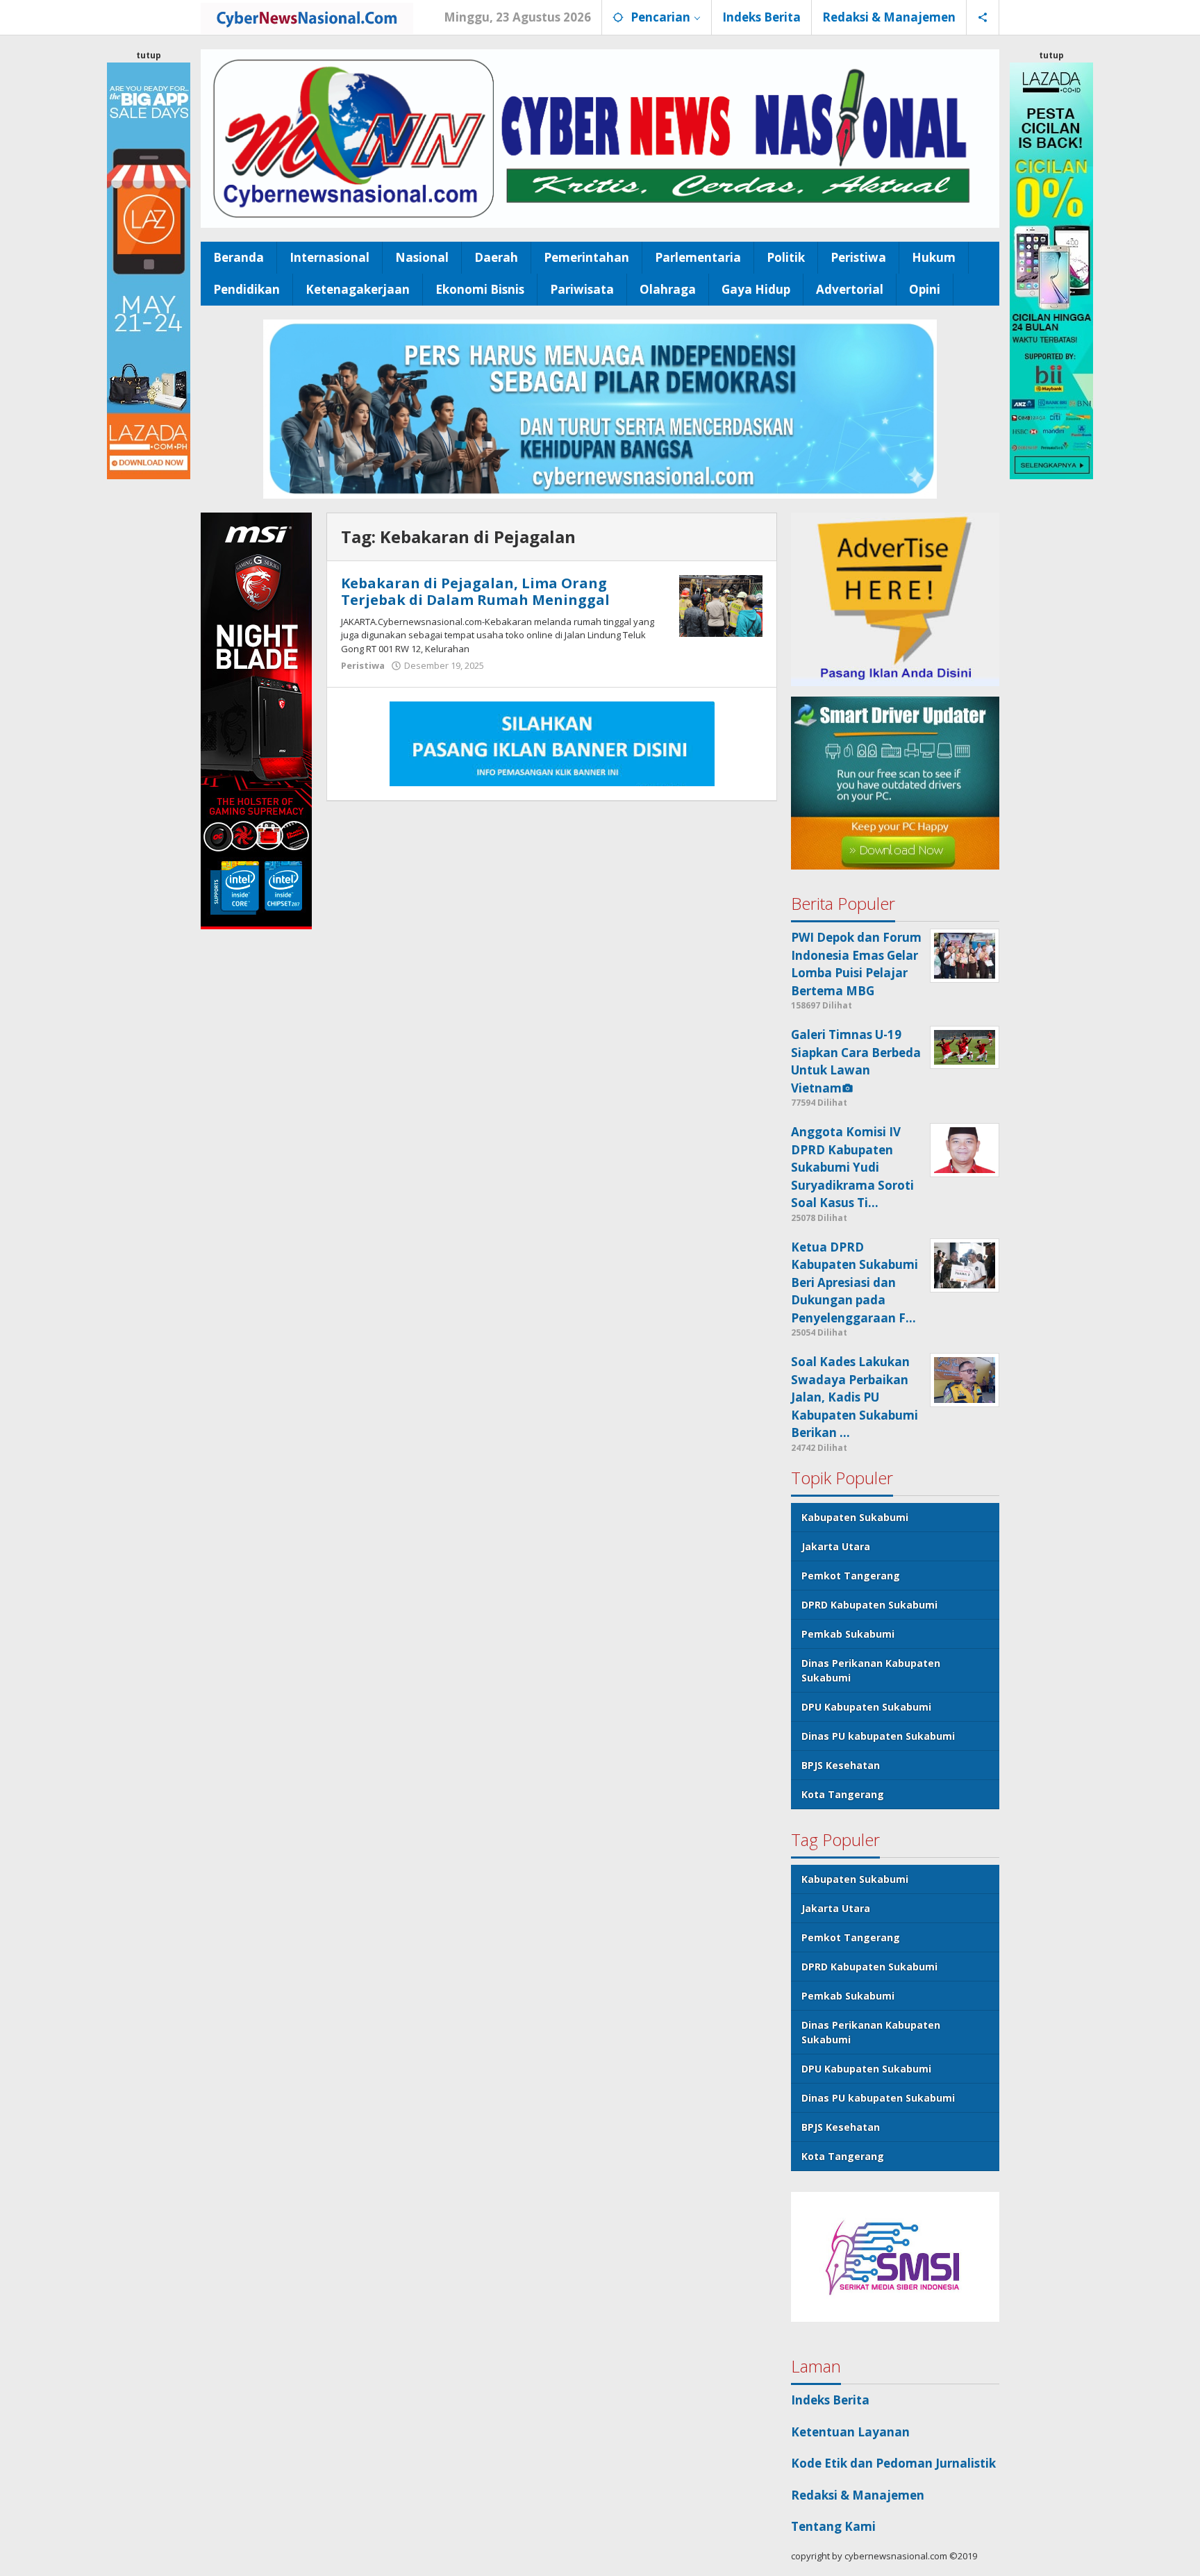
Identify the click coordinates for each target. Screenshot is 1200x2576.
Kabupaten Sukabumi (855, 1517)
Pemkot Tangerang (851, 1576)
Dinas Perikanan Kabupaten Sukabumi (871, 1670)
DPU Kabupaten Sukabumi (866, 1707)
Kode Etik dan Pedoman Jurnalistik (893, 2463)
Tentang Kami (833, 2526)
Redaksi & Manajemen (858, 2495)
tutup (149, 55)
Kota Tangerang (843, 1794)
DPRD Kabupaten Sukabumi (869, 1605)
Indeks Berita (830, 2400)
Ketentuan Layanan (850, 2432)
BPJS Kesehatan (841, 1765)
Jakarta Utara (836, 1546)
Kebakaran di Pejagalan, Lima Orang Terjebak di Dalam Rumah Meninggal (475, 591)
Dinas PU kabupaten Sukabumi (878, 1736)
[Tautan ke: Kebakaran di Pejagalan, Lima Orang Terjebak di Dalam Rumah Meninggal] (721, 605)
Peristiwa (363, 665)
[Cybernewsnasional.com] (307, 17)
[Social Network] (983, 17)
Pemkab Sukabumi (848, 1634)
